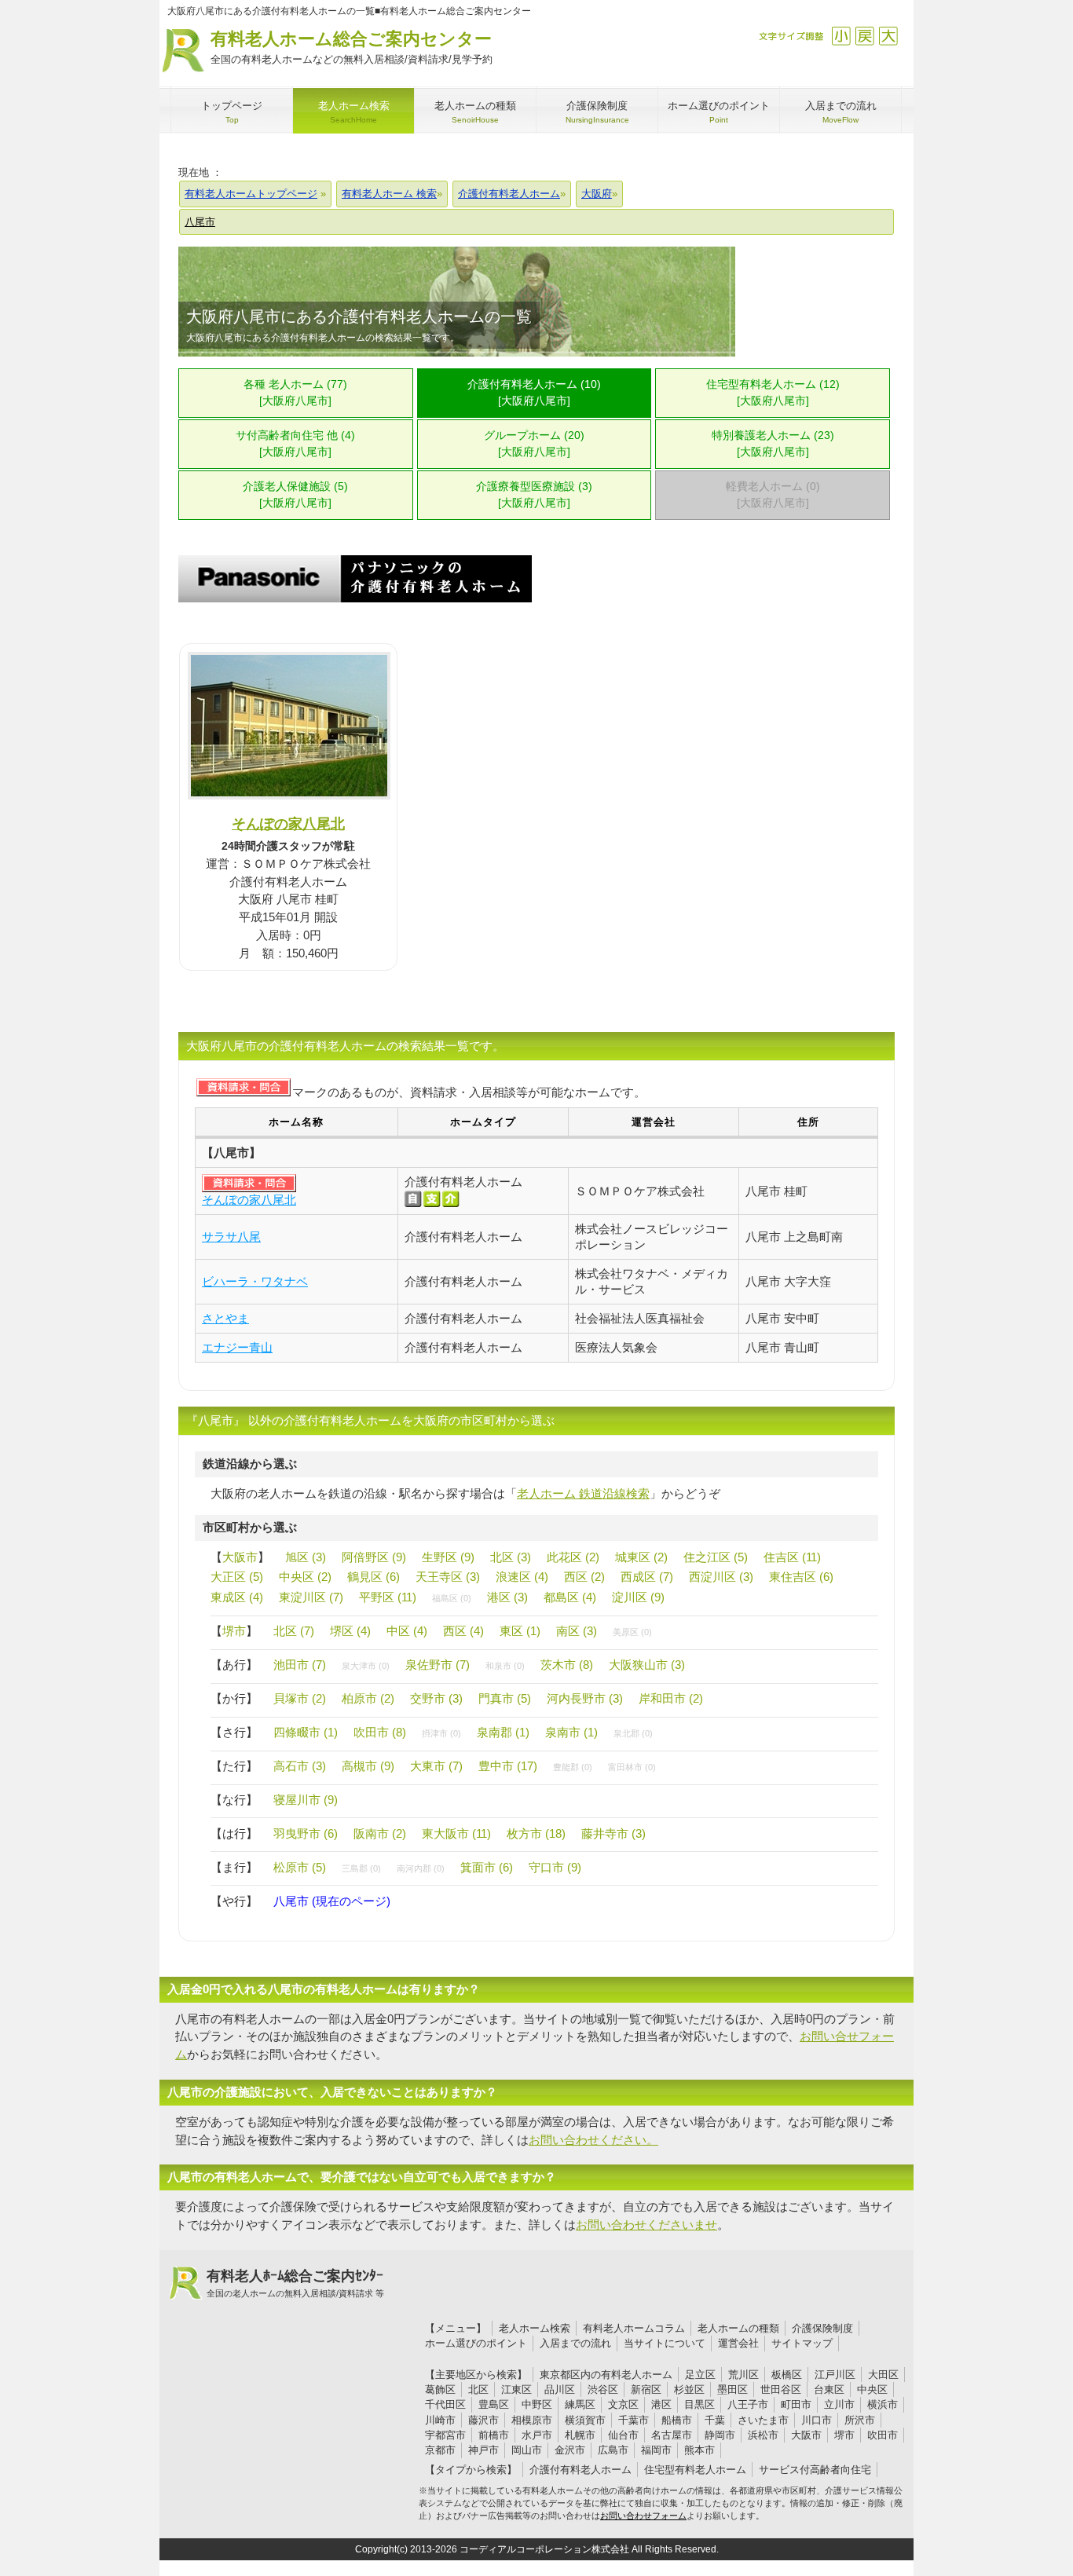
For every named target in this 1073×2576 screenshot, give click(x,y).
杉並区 (689, 2389)
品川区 (560, 2389)
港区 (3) (507, 1597)
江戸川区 (835, 2375)
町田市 (796, 2404)
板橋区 (787, 2375)
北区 (478, 2389)
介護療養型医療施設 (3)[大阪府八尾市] (534, 495)
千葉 (715, 2420)
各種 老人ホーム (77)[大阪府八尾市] (295, 393)
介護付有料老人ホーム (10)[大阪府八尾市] (534, 393)
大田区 (883, 2375)
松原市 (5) (300, 1867)
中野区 (537, 2404)
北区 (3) (511, 1557)
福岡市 (656, 2450)
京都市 (440, 2450)
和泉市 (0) (505, 1666)
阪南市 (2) (380, 1833)
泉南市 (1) (571, 1732)
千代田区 (445, 2404)
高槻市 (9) (368, 1766)
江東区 (516, 2389)
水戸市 (537, 2435)
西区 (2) (584, 1577)
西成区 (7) (647, 1577)
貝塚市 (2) (300, 1698)
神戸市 (483, 2450)
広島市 (613, 2450)
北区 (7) (294, 1631)
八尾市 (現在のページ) (332, 1901)
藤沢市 (483, 2420)
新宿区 (646, 2389)
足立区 (700, 2375)
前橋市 (494, 2435)
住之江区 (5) (716, 1557)
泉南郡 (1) (503, 1732)
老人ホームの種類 (738, 2328)
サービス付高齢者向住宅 (815, 2470)
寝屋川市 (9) (306, 1800)
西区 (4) (463, 1631)
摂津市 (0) (441, 1733)
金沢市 (570, 2450)
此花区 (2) (573, 1557)
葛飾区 (440, 2389)
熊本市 (699, 2450)
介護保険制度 (822, 2328)
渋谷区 (603, 2389)
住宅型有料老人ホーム (695, 2470)
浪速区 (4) (522, 1577)
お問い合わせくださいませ (646, 2225)
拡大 (888, 36)
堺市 (234, 1631)
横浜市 (883, 2404)
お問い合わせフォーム (643, 2516)
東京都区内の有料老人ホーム (606, 2375)
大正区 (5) (237, 1577)
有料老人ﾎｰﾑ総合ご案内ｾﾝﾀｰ (295, 2283)
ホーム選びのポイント (476, 2343)
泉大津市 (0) (366, 1666)
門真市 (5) (505, 1698)
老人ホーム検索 (535, 2328)
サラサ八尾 (231, 1237)
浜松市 (763, 2435)
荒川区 (743, 2375)
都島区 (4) (570, 1597)
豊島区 (494, 2404)
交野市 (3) (436, 1698)
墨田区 (732, 2389)
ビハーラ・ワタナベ (255, 1281)
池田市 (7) (300, 1665)
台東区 (829, 2389)
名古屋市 (672, 2435)
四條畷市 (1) (306, 1732)
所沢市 (860, 2420)
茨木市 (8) (567, 1665)
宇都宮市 (445, 2435)
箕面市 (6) (487, 1867)
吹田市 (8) (380, 1732)
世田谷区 (781, 2389)
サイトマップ (802, 2343)
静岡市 (720, 2435)
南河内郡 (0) (421, 1868)
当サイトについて (665, 2343)
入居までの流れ (575, 2343)
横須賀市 (585, 2420)
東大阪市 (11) (456, 1833)
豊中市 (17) (508, 1766)
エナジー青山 (237, 1347)
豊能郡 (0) (573, 1767)
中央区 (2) (305, 1577)
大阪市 (240, 1557)
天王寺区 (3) (448, 1577)
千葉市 (634, 2420)
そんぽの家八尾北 (288, 823)
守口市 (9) (555, 1867)
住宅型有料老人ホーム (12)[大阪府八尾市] (773, 393)
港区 (661, 2404)
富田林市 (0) (632, 1767)
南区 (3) (577, 1631)
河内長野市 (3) (585, 1698)
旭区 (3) (306, 1557)
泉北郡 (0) (633, 1733)
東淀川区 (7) (311, 1597)
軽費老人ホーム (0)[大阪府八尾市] (773, 495)
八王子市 (748, 2404)
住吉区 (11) (792, 1557)
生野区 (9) (448, 1557)
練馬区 (580, 2404)
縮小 (841, 36)
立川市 (839, 2404)
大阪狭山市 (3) (647, 1665)
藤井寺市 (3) (613, 1833)
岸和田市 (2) (671, 1698)
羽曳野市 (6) (306, 1833)
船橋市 (677, 2420)
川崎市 (440, 2420)
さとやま (225, 1318)
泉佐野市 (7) (438, 1665)
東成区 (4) (237, 1597)
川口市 (817, 2420)
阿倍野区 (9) (374, 1557)
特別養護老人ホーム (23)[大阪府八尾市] (773, 444)
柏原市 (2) (368, 1698)
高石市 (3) (300, 1766)
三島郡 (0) (361, 1868)
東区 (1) (520, 1631)
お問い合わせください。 (593, 2140)
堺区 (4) (350, 1631)
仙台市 (623, 2435)
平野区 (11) (388, 1597)
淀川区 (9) (638, 1597)
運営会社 (738, 2343)
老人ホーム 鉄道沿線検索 (583, 1493)
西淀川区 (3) (721, 1577)
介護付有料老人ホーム (580, 2470)
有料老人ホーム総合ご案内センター (352, 47)
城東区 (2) (641, 1557)
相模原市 (532, 2420)
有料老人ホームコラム (634, 2328)
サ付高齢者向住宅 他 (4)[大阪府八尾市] (295, 444)
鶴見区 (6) (374, 1577)
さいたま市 (763, 2420)
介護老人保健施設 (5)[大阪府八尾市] (295, 495)
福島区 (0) (452, 1598)
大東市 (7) (436, 1766)
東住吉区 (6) (801, 1577)
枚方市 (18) (536, 1833)
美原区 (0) (632, 1632)
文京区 (623, 2404)
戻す (864, 36)
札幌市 (580, 2435)
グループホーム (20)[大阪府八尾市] (534, 444)
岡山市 (527, 2450)
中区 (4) (407, 1631)
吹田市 (883, 2435)
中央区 (872, 2389)
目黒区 (699, 2404)
